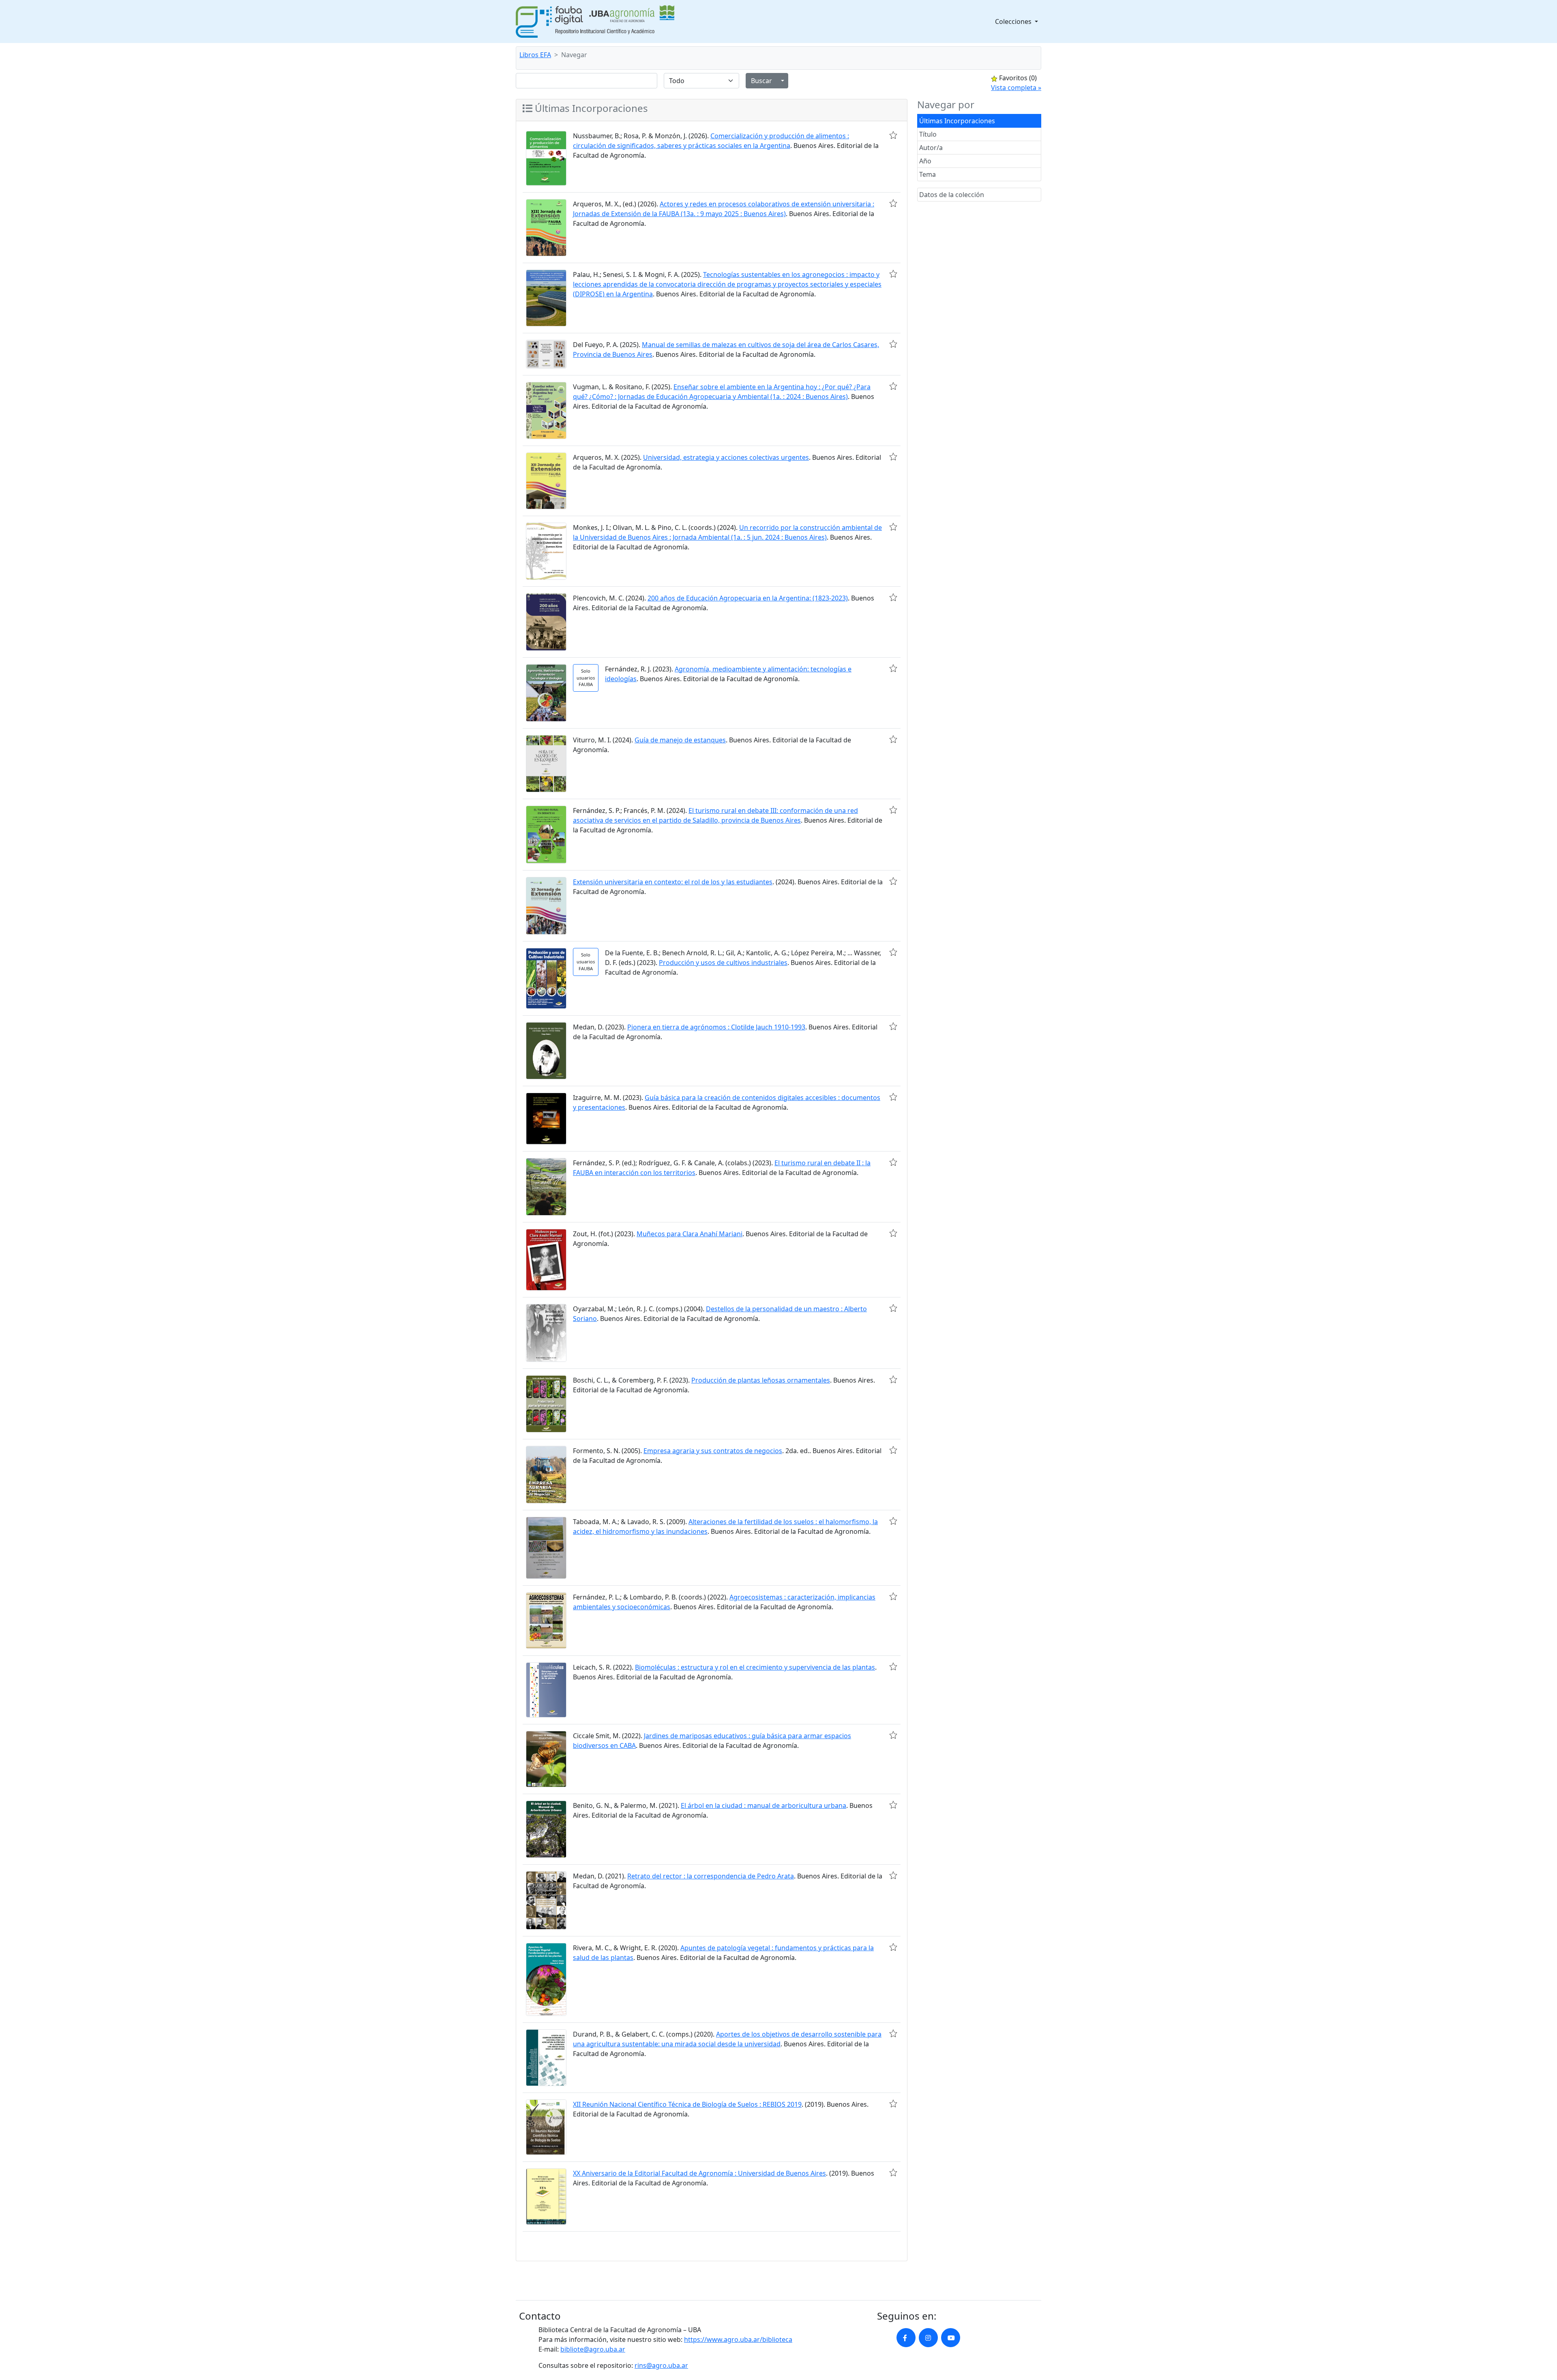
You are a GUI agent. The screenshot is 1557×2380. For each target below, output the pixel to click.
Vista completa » (1016, 88)
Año (925, 161)
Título (928, 134)
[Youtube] (951, 2338)
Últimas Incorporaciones (957, 121)
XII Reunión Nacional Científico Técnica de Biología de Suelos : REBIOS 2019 (687, 2104)
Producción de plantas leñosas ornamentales (761, 1380)
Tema (928, 174)
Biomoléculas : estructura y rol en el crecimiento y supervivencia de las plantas (755, 1667)
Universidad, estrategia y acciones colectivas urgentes (726, 457)
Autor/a (931, 148)
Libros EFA (535, 55)
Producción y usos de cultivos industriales (723, 963)
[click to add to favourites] (893, 135)
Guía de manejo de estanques (680, 740)
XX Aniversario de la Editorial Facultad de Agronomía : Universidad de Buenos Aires (699, 2173)
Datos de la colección (952, 195)
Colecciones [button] (1014, 21)
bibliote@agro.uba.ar (593, 2349)
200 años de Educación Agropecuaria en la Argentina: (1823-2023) (748, 598)
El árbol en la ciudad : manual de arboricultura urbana (763, 1805)
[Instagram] (928, 2338)
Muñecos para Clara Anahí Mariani (689, 1234)
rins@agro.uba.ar (661, 2365)
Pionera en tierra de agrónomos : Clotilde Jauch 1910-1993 (716, 1027)
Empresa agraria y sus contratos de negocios (713, 1451)
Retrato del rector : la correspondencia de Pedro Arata (711, 1876)
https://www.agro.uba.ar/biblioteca (738, 2339)
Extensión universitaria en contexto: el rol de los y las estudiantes (673, 882)
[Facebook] (906, 2338)
